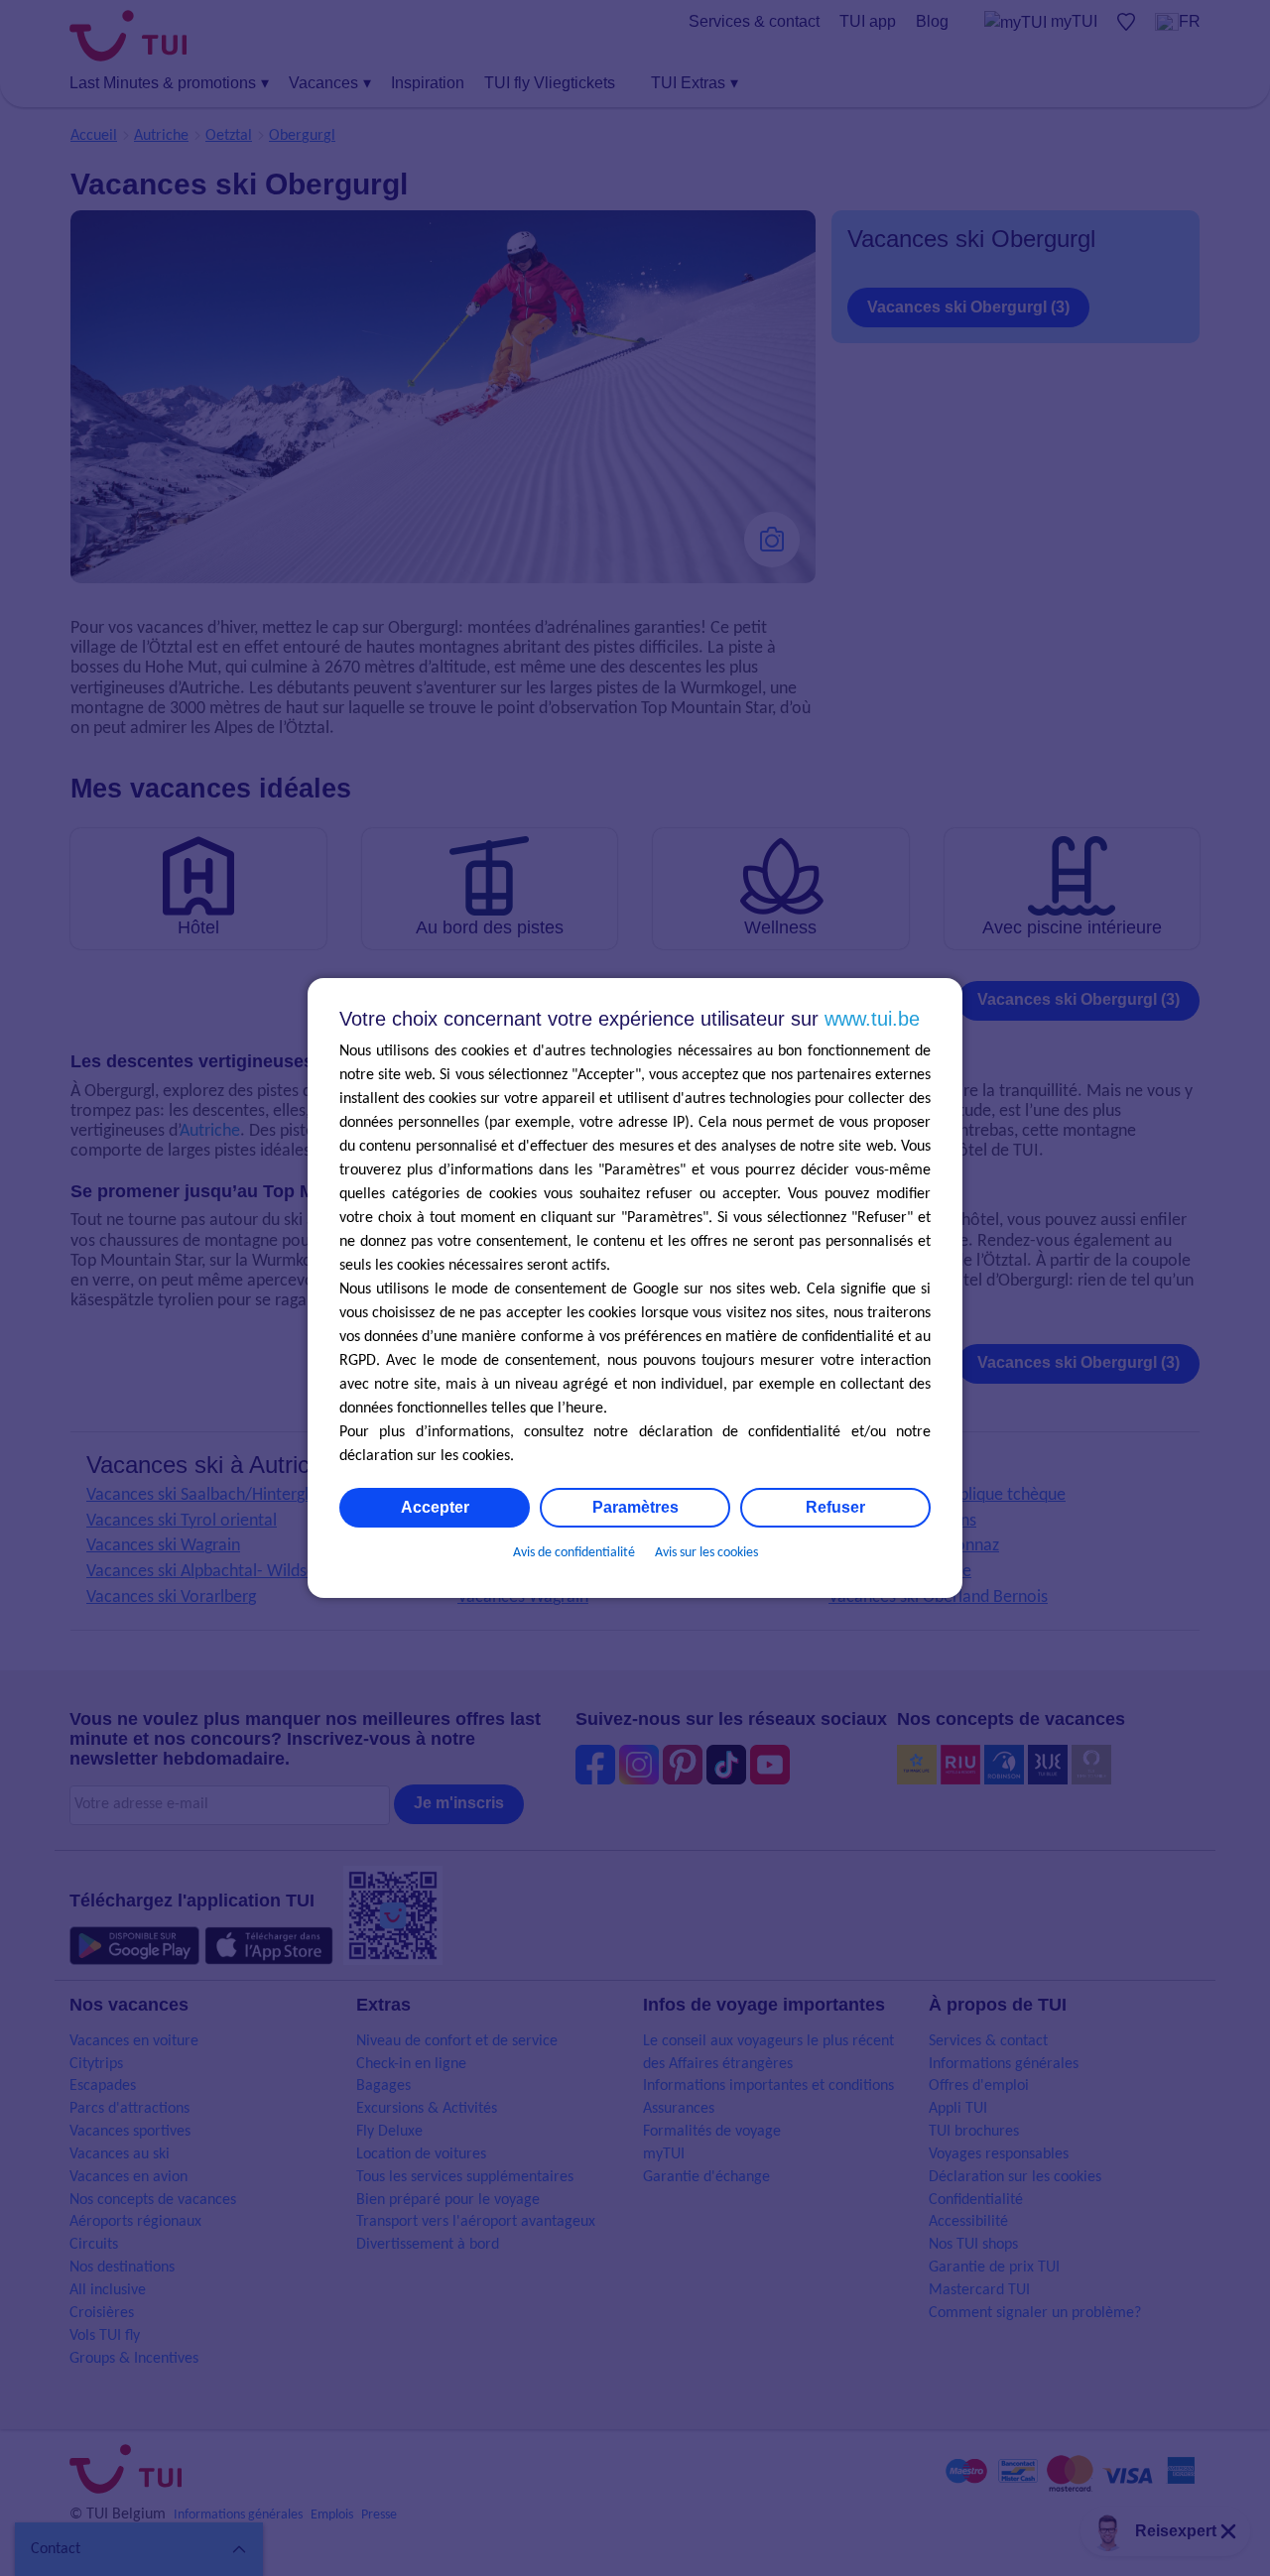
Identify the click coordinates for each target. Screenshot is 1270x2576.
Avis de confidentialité (574, 1553)
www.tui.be (872, 1019)
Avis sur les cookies (706, 1553)
